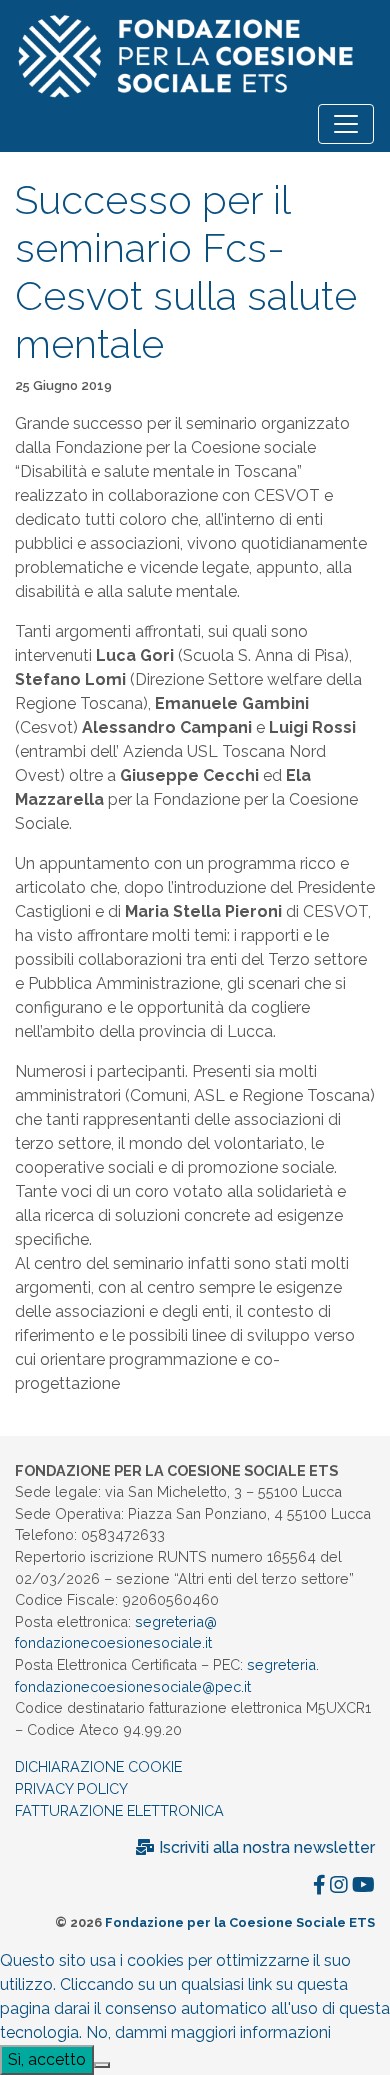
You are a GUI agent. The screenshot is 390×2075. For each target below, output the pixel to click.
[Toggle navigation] (346, 124)
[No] (102, 2065)
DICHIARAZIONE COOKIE (98, 1766)
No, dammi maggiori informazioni (208, 2032)
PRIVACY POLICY (71, 1788)
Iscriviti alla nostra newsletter (265, 1847)
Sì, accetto (47, 2059)
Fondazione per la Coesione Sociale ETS (240, 1922)
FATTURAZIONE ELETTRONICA (119, 1810)
